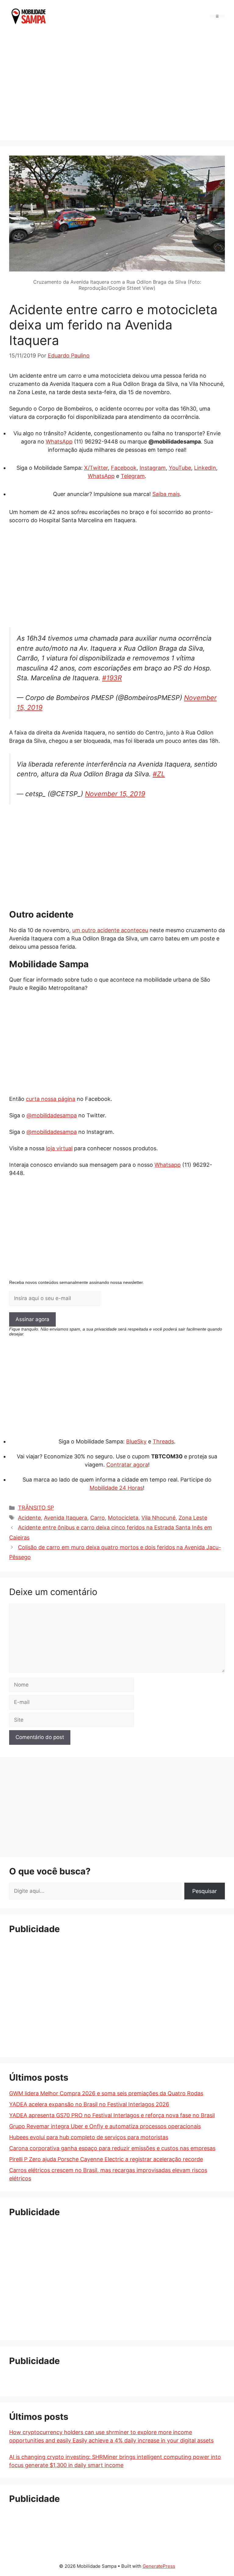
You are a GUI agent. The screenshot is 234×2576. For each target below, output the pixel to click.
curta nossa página (51, 1099)
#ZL (159, 774)
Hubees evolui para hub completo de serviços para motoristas (89, 2137)
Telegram (133, 476)
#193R (112, 678)
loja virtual (59, 1148)
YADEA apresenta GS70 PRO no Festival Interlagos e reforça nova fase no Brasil (112, 2115)
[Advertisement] (117, 85)
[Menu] (217, 16)
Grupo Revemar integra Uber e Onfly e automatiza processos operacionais (105, 2126)
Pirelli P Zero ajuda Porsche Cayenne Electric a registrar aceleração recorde (106, 2159)
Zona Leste (193, 1518)
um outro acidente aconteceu (110, 930)
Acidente (29, 1518)
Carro (97, 1518)
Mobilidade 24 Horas (116, 1488)
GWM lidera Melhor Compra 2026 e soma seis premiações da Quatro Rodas (106, 2093)
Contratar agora (127, 1465)
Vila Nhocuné (158, 1518)
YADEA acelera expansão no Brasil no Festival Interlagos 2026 (89, 2104)
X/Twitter (96, 468)
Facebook (124, 468)
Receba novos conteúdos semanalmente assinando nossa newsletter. (76, 1282)
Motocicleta (123, 1518)
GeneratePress (159, 2566)
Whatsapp (168, 1165)
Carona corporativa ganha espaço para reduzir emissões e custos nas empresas (112, 2148)
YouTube (180, 468)
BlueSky (136, 1441)
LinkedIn (205, 468)
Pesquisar (205, 1891)
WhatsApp (59, 442)
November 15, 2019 (115, 794)
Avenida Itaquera (66, 1518)
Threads (163, 1441)
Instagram (153, 468)
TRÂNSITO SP (36, 1508)
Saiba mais (166, 494)
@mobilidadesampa (52, 1115)
